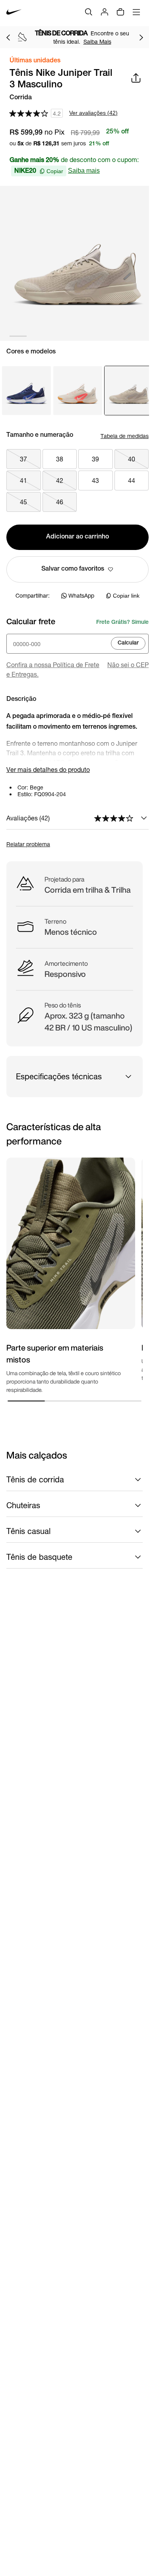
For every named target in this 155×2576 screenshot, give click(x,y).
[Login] (105, 12)
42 (60, 480)
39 (95, 459)
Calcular (128, 643)
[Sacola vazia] (120, 12)
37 (23, 459)
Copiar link (126, 596)
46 (60, 502)
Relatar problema (28, 844)
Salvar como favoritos (73, 569)
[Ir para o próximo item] (141, 37)
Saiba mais (84, 171)
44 (132, 480)
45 (23, 502)
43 (95, 480)
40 (132, 459)
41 (23, 480)
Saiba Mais (97, 41)
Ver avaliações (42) (93, 113)
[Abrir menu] (136, 12)
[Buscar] (89, 12)
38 (60, 459)
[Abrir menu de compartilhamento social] (136, 78)
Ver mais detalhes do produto (48, 769)
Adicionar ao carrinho (77, 537)
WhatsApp (81, 595)
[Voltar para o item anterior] (8, 37)
